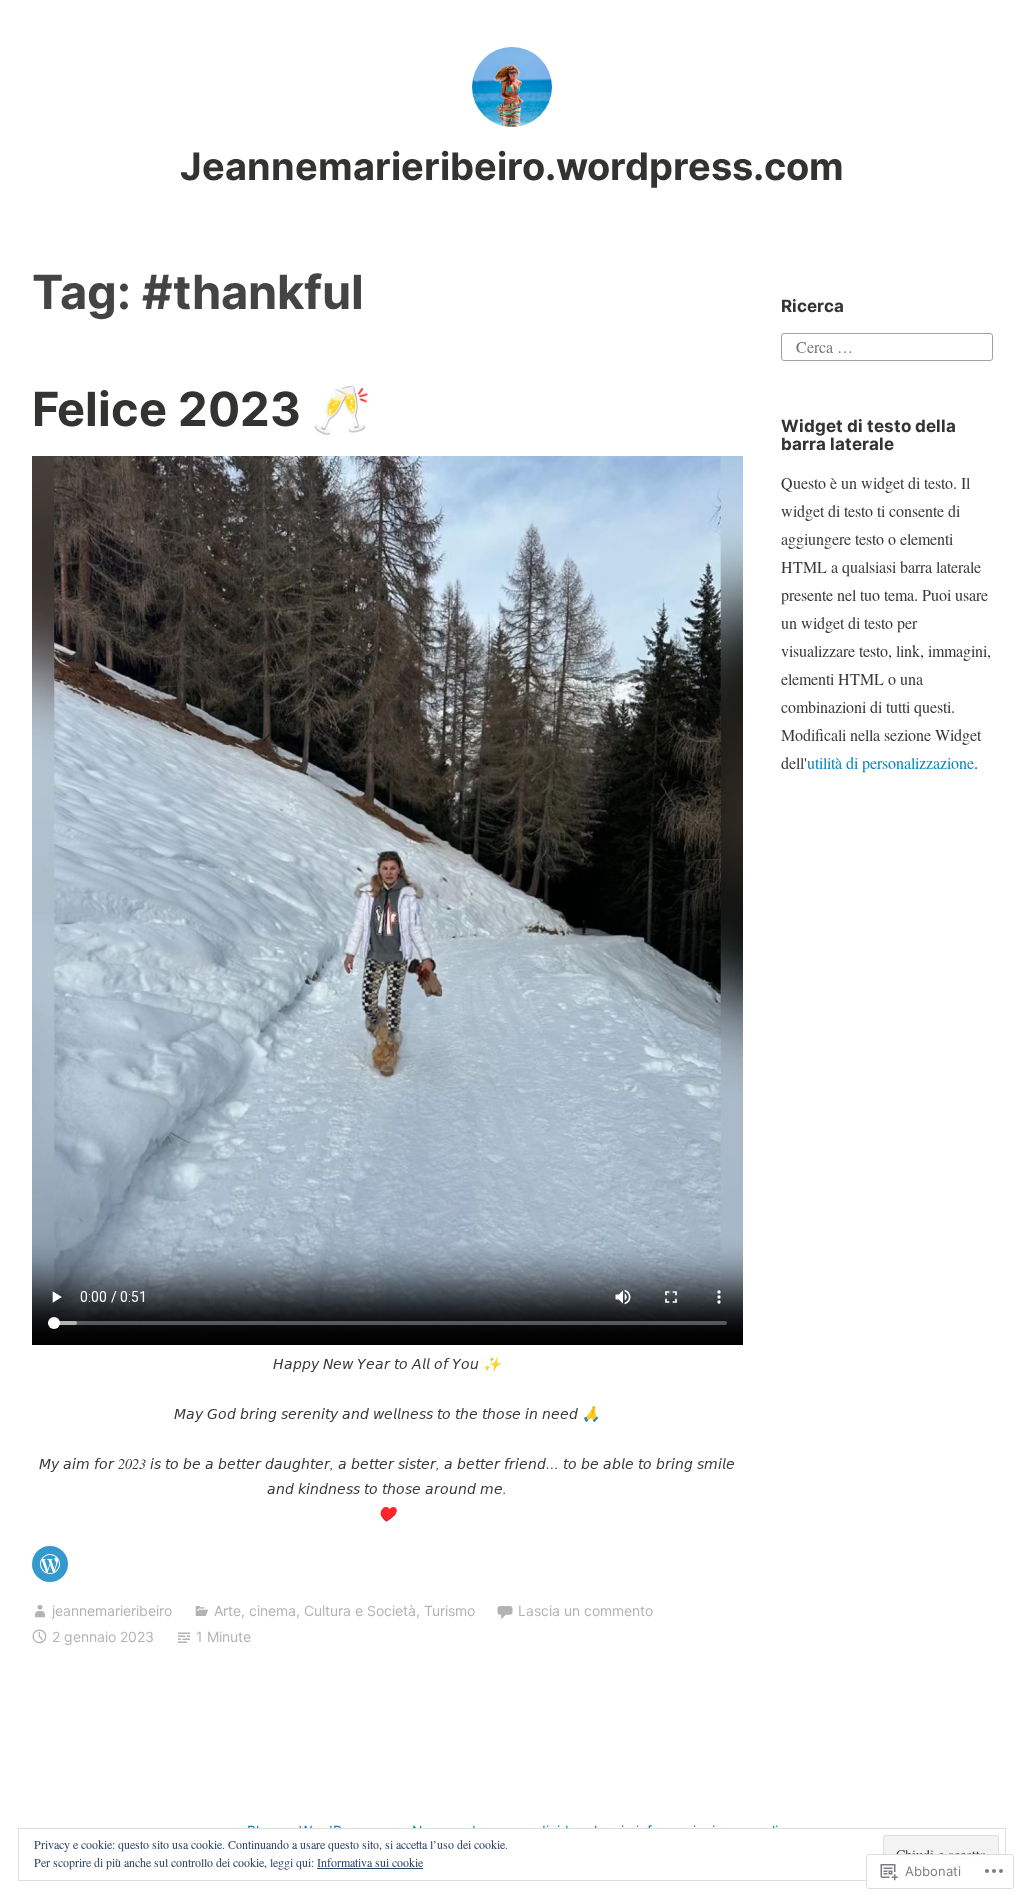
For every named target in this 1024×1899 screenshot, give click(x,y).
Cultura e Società (360, 1610)
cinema (272, 1610)
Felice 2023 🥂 (201, 408)
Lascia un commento (585, 1610)
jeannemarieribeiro (112, 1610)
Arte (227, 1610)
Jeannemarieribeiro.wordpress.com (512, 166)
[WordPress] (50, 1564)
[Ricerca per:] (886, 343)
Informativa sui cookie (370, 1862)
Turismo (449, 1610)
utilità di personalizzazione (890, 762)
